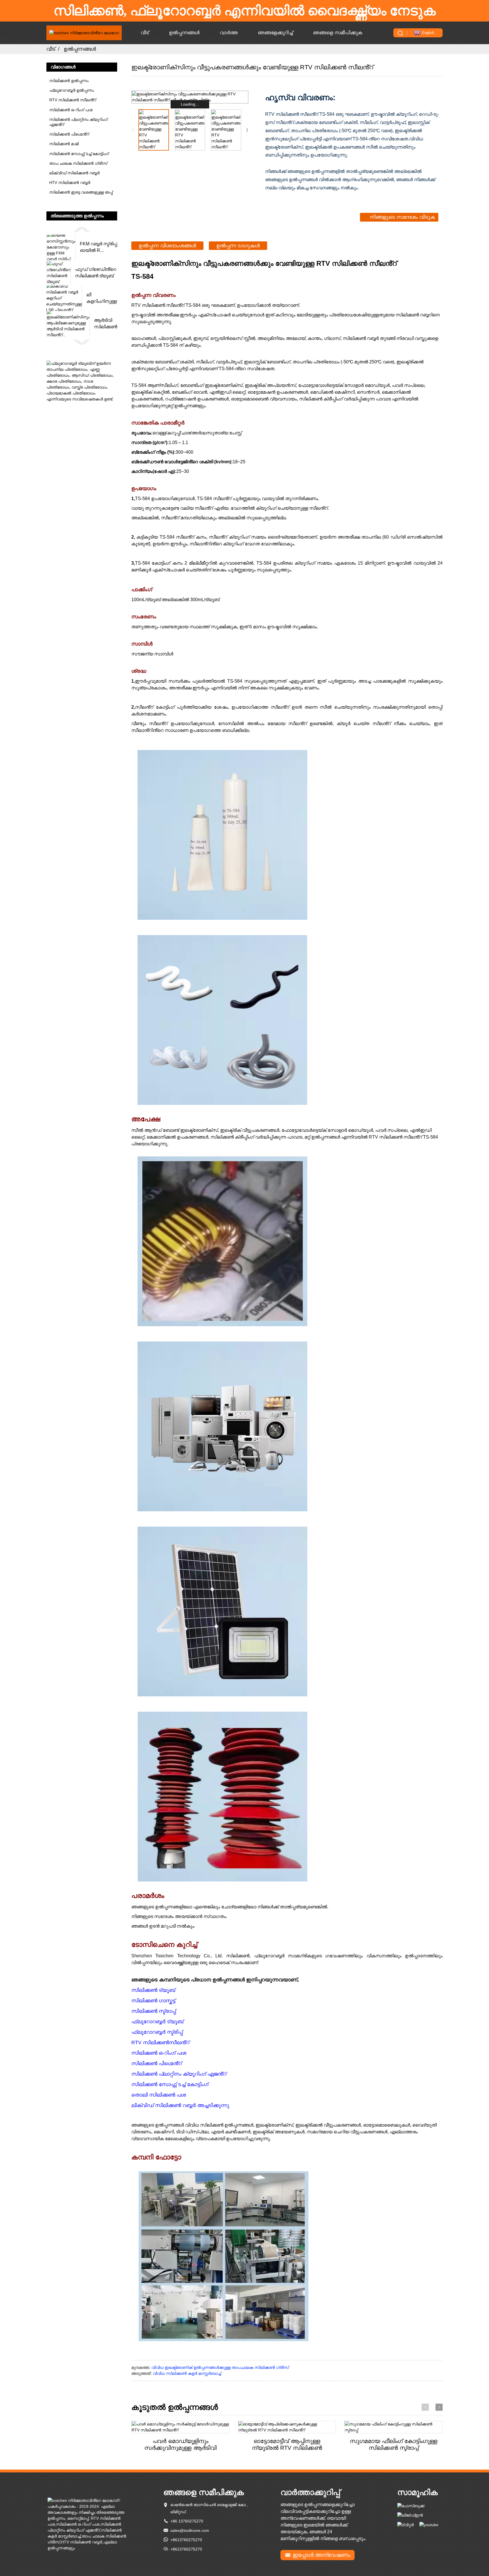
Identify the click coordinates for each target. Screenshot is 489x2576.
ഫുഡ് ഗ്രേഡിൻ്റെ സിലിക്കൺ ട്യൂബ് (96, 272)
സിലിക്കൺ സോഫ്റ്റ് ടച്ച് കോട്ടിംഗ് (79, 154)
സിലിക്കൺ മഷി (64, 144)
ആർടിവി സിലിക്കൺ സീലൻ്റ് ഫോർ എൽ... (106, 324)
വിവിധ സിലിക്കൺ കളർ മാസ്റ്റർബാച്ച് (187, 2373)
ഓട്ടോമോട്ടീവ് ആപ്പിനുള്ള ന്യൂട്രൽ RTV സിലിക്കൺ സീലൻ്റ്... (287, 2445)
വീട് (145, 33)
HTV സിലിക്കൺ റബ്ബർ (70, 183)
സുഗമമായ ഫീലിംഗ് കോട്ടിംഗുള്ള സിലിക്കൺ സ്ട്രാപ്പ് (394, 2444)
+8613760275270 (186, 2540)
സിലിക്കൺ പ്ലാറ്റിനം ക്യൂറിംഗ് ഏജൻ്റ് (78, 122)
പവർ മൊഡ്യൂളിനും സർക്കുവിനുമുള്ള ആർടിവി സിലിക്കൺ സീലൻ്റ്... (180, 2445)
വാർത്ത (229, 33)
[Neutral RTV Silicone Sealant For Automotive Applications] (287, 2427)
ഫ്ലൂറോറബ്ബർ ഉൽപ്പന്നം (72, 90)
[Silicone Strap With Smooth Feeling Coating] (393, 2427)
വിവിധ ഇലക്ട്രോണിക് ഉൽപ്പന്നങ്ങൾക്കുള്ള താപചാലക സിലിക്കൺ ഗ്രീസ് (220, 2367)
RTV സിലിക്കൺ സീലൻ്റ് (73, 100)
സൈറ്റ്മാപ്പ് (78, 2518)
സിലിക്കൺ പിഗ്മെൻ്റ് (69, 134)
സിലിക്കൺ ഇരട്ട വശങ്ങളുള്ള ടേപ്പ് (81, 192)
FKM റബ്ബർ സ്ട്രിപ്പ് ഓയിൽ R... (98, 247)
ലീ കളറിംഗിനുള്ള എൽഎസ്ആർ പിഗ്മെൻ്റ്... (102, 298)
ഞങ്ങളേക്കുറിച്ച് (275, 33)
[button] (82, 229)
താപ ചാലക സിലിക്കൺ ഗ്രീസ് (78, 163)
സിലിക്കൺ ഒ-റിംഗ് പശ (71, 110)
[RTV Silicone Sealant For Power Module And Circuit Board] (180, 2427)
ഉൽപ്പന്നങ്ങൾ (184, 33)
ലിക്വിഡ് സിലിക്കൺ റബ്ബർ (74, 173)
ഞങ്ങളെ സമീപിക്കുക (338, 33)
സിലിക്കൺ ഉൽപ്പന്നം (69, 81)
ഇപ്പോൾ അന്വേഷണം (321, 2555)
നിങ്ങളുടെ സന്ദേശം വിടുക (402, 217)
